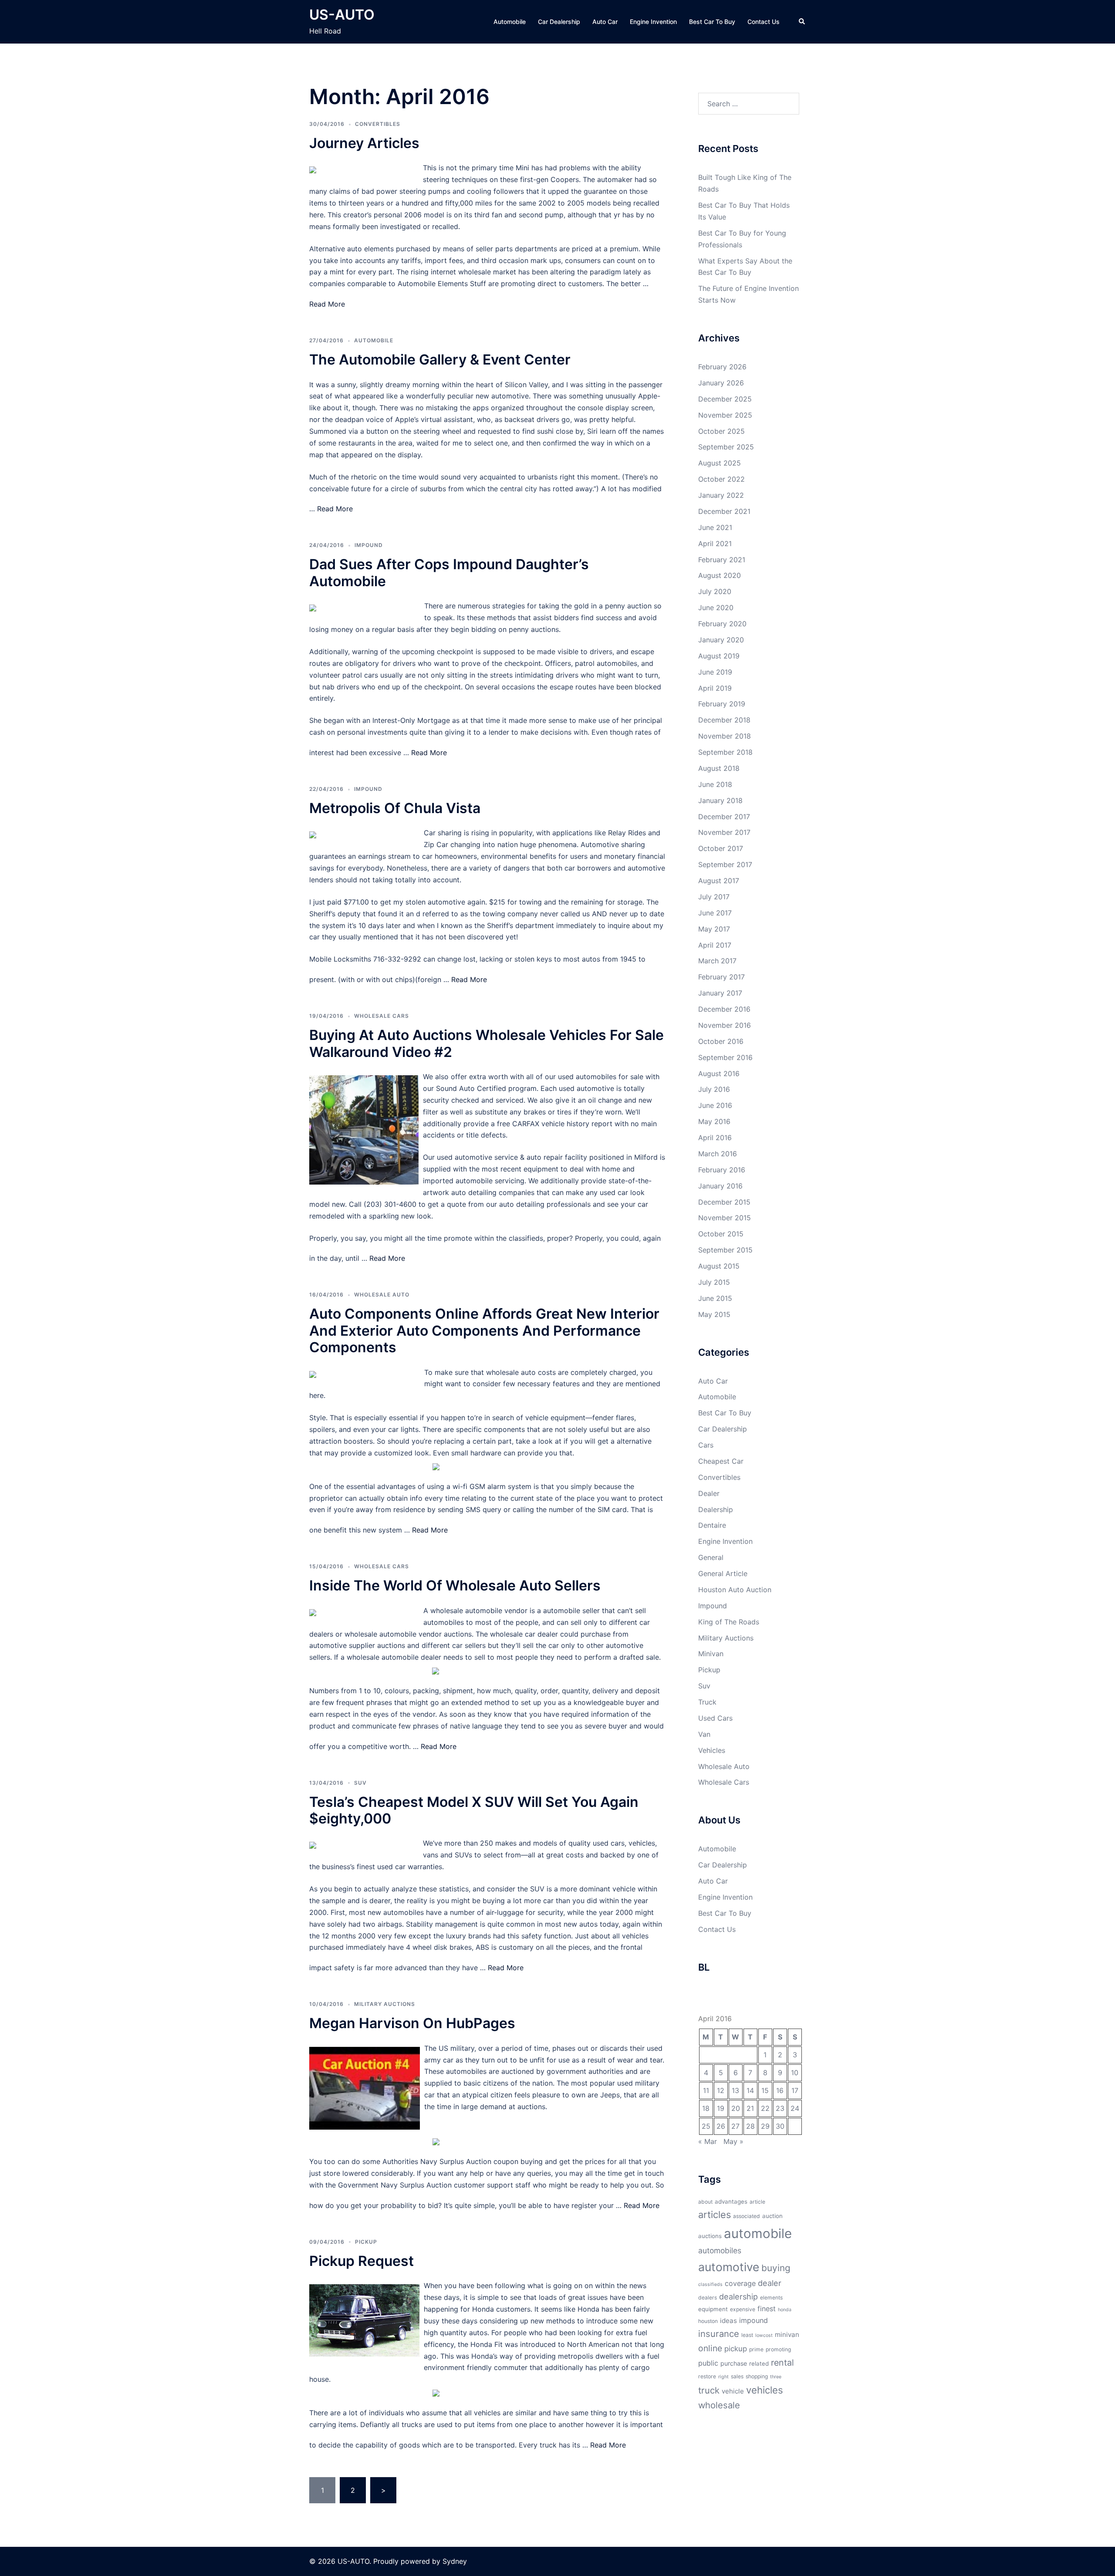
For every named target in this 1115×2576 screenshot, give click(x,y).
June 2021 (715, 527)
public (708, 2363)
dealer (770, 2283)
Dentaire (712, 1525)
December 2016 (724, 1009)
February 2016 (722, 1170)
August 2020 (720, 575)
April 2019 (715, 688)
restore (707, 2376)
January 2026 (721, 383)
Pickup (366, 2242)
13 (735, 2090)
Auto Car (605, 22)
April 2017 (715, 945)
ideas (728, 2321)
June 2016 (715, 1105)
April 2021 (715, 544)
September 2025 (726, 447)
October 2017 (721, 848)
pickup (736, 2349)
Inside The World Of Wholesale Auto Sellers (455, 1585)
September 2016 (725, 1057)
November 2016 (725, 1025)
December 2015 (724, 1202)
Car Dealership (559, 22)
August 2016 (719, 1074)
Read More (327, 304)
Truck (707, 1702)
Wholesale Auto (382, 1295)
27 (735, 2126)
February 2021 (722, 560)
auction (772, 2216)
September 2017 (725, 864)
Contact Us (764, 22)
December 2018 (724, 720)
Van (704, 1734)
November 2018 (725, 736)
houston (708, 2321)
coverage (740, 2283)
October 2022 (721, 479)
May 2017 (714, 929)
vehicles (765, 2390)
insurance (719, 2334)
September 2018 (725, 752)
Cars (706, 1445)
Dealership (716, 1509)
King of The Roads (729, 1622)
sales (737, 2376)
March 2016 (718, 1154)
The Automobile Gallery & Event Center (440, 360)
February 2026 (722, 367)
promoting (778, 2349)
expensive (743, 2309)
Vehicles (712, 1750)
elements (771, 2297)
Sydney (455, 2561)
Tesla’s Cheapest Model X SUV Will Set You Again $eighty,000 (474, 1810)
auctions (710, 2236)
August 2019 (719, 656)
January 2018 (720, 800)
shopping (757, 2376)
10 (795, 2073)
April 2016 (715, 1138)
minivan (787, 2335)
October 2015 (721, 1234)
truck (709, 2390)
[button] (802, 22)
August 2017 (719, 881)
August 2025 (720, 463)
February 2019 (722, 704)
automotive (729, 2267)
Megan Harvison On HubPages (412, 2023)
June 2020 (716, 608)
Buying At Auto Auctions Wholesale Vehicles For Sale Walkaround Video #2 (487, 1043)
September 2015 (725, 1250)
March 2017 (717, 961)
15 (765, 2090)
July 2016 (714, 1089)
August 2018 (719, 768)
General (711, 1557)
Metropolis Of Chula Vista (395, 808)
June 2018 (715, 784)
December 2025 (725, 399)
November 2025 (725, 415)
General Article (723, 1573)
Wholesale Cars (382, 1016)
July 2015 (714, 1282)
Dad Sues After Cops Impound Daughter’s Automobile (449, 572)
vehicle (733, 2391)
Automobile (510, 22)
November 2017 (724, 832)
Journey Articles (364, 143)
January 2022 (721, 495)
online (710, 2348)
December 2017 (724, 817)
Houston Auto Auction (735, 1590)
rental (782, 2363)
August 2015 (719, 1266)
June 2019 (715, 672)
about (705, 2202)
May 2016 (714, 1121)
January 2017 (720, 993)
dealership (738, 2296)
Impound (369, 545)
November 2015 (725, 1218)
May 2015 (714, 1314)
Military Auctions (385, 2004)
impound (753, 2320)
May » (733, 2141)
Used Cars (715, 1718)
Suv (360, 1783)
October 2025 (721, 431)
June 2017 (715, 913)
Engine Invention (653, 22)
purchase (734, 2363)
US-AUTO (342, 15)
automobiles (720, 2250)
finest (767, 2309)
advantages (731, 2201)
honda (785, 2310)
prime (756, 2349)
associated (747, 2216)
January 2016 (720, 1186)
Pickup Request (362, 2261)
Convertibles (378, 124)
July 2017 (714, 897)
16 (780, 2090)
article (757, 2202)
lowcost (764, 2335)
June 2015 (715, 1298)
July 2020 (715, 591)
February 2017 (721, 977)
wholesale (719, 2405)
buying (776, 2268)
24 (795, 2108)
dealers (708, 2297)
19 (721, 2108)
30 (780, 2126)
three (776, 2377)
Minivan (711, 1654)
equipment (713, 2309)
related (759, 2363)
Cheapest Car (721, 1461)
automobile (758, 2233)
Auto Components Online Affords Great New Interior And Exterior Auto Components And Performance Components (484, 1330)
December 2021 (724, 511)
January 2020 (721, 640)
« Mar (708, 2141)
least (747, 2335)
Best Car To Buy (712, 22)
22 (765, 2108)
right (723, 2377)
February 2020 (722, 624)
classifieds (710, 2284)
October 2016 (721, 1041)
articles (715, 2215)
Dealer (709, 1493)
